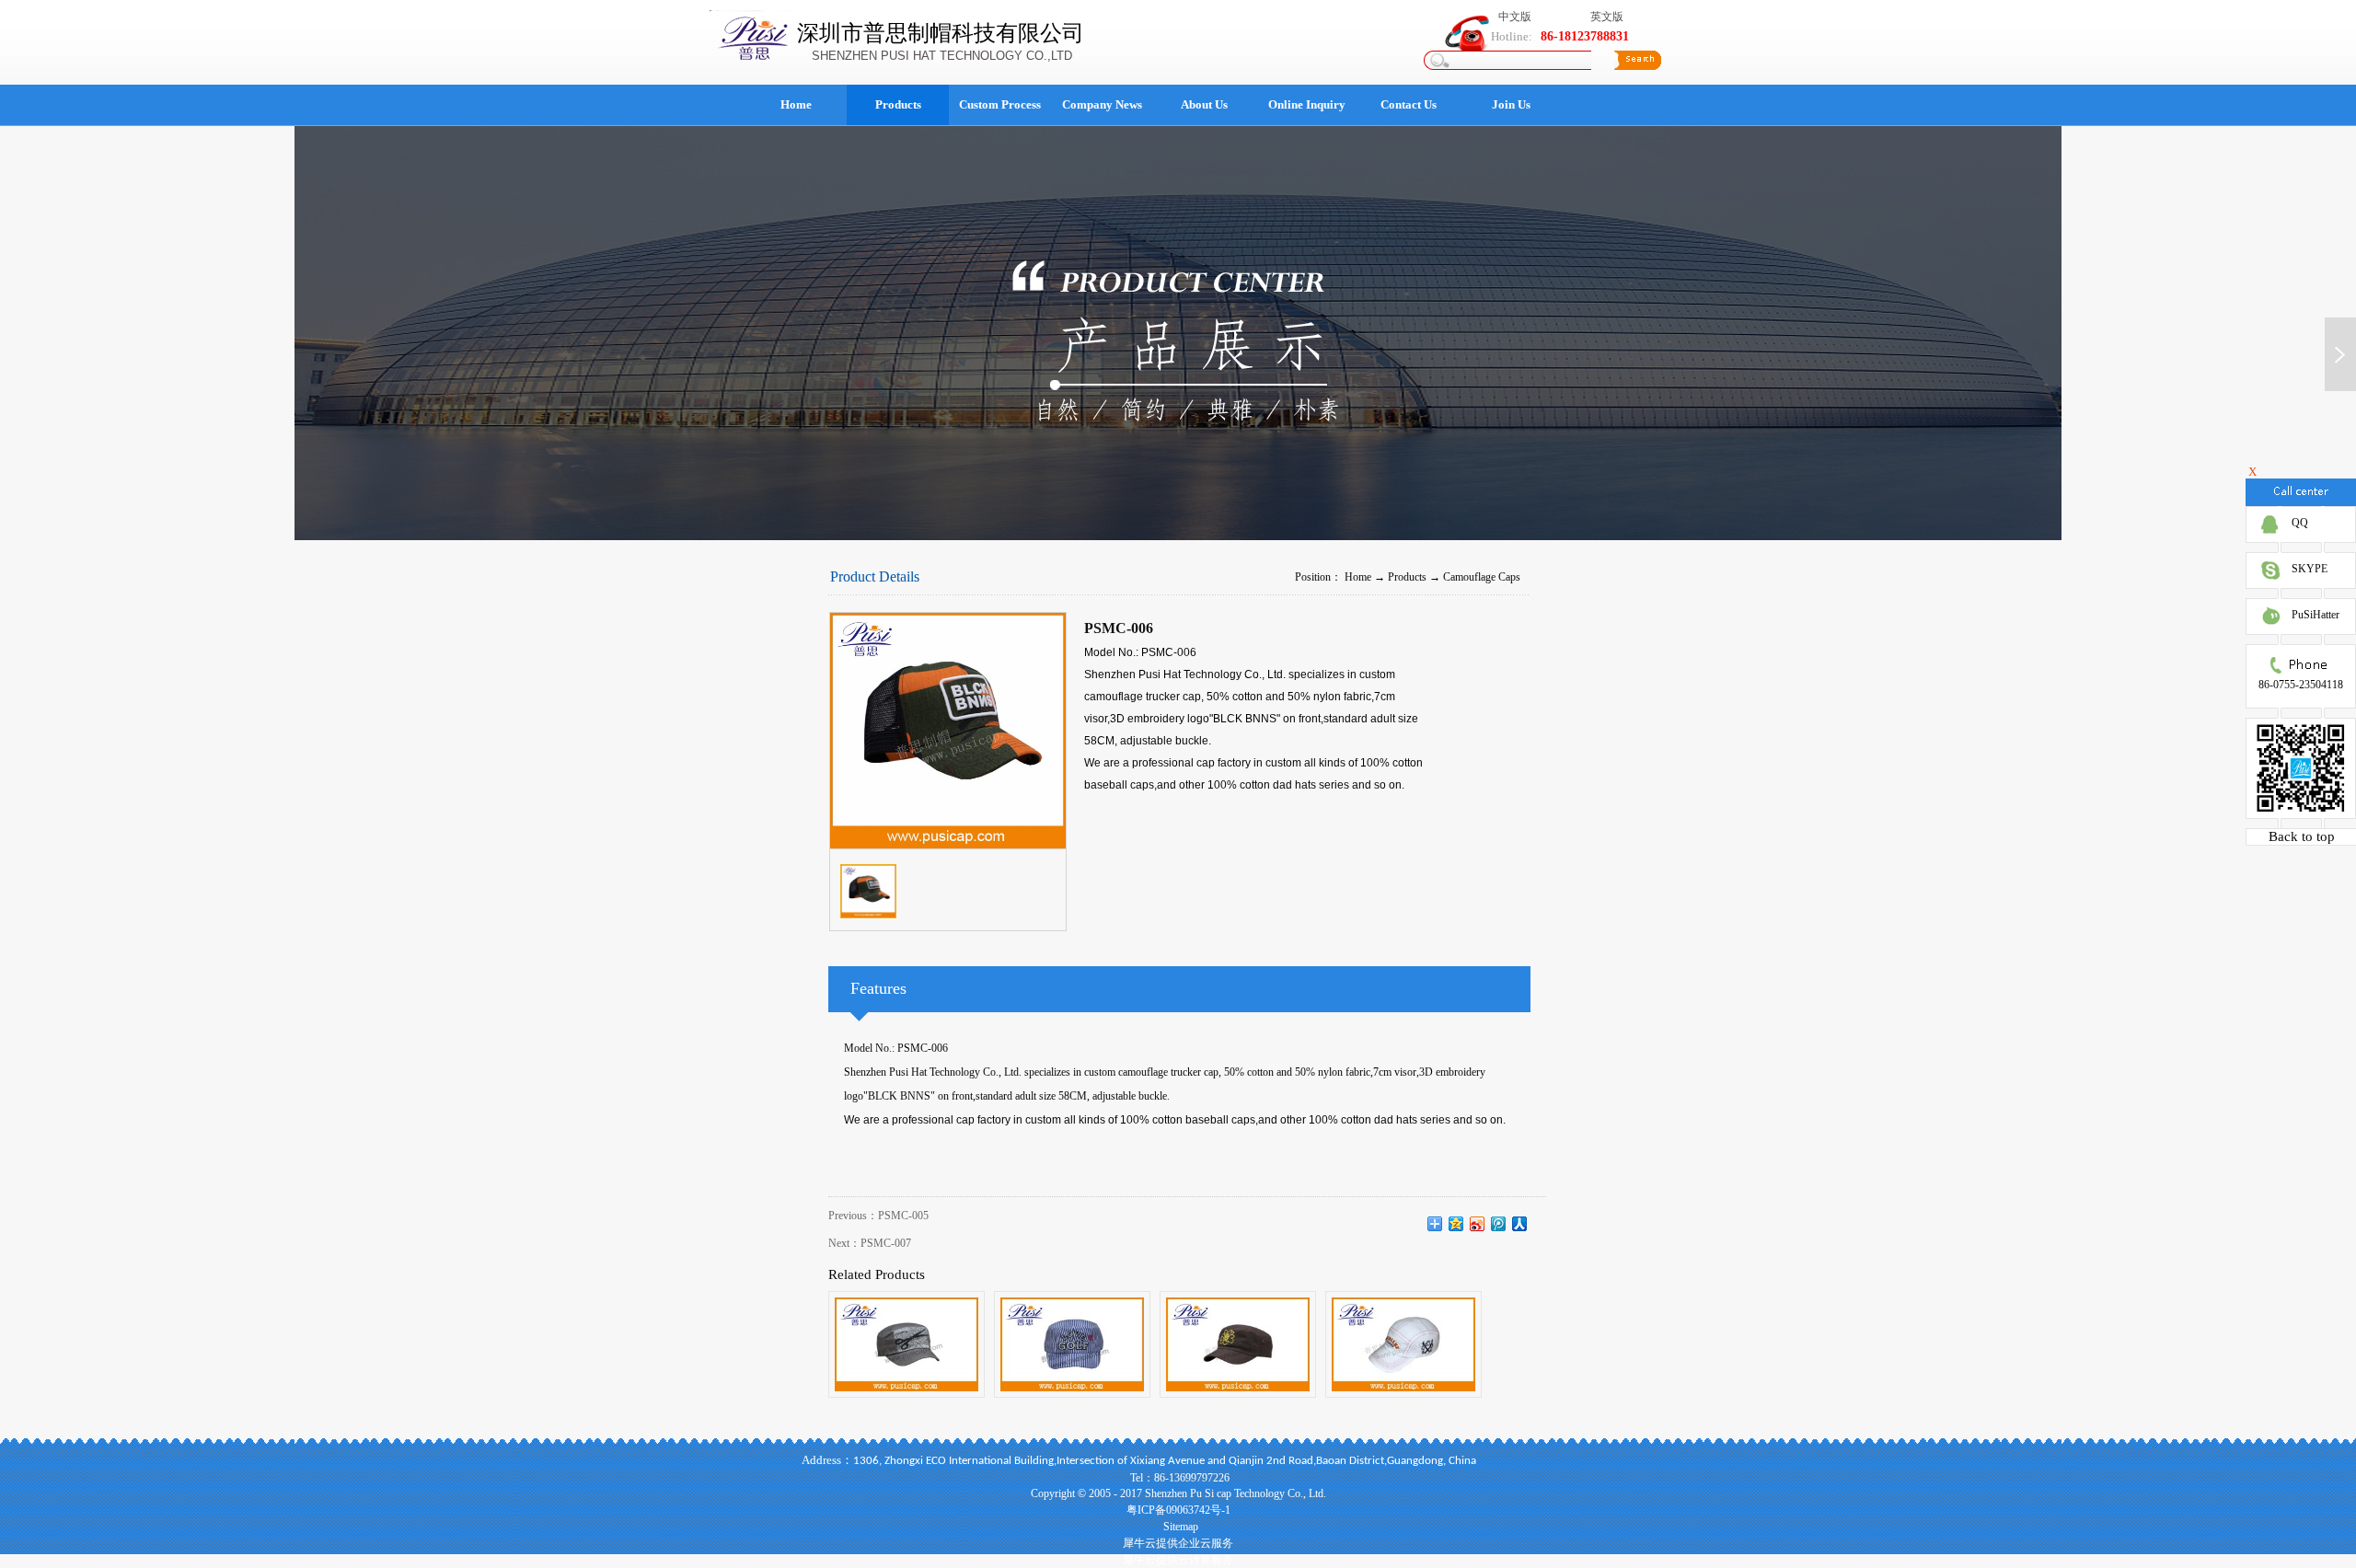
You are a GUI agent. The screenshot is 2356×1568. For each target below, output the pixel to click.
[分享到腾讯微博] (1499, 1224)
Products (1407, 577)
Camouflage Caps (1482, 577)
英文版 (1607, 17)
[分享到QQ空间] (1456, 1224)
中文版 (1515, 17)
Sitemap (1178, 1527)
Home (796, 104)
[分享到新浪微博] (1478, 1224)
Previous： (878, 1216)
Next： (870, 1243)
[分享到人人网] (1520, 1224)
